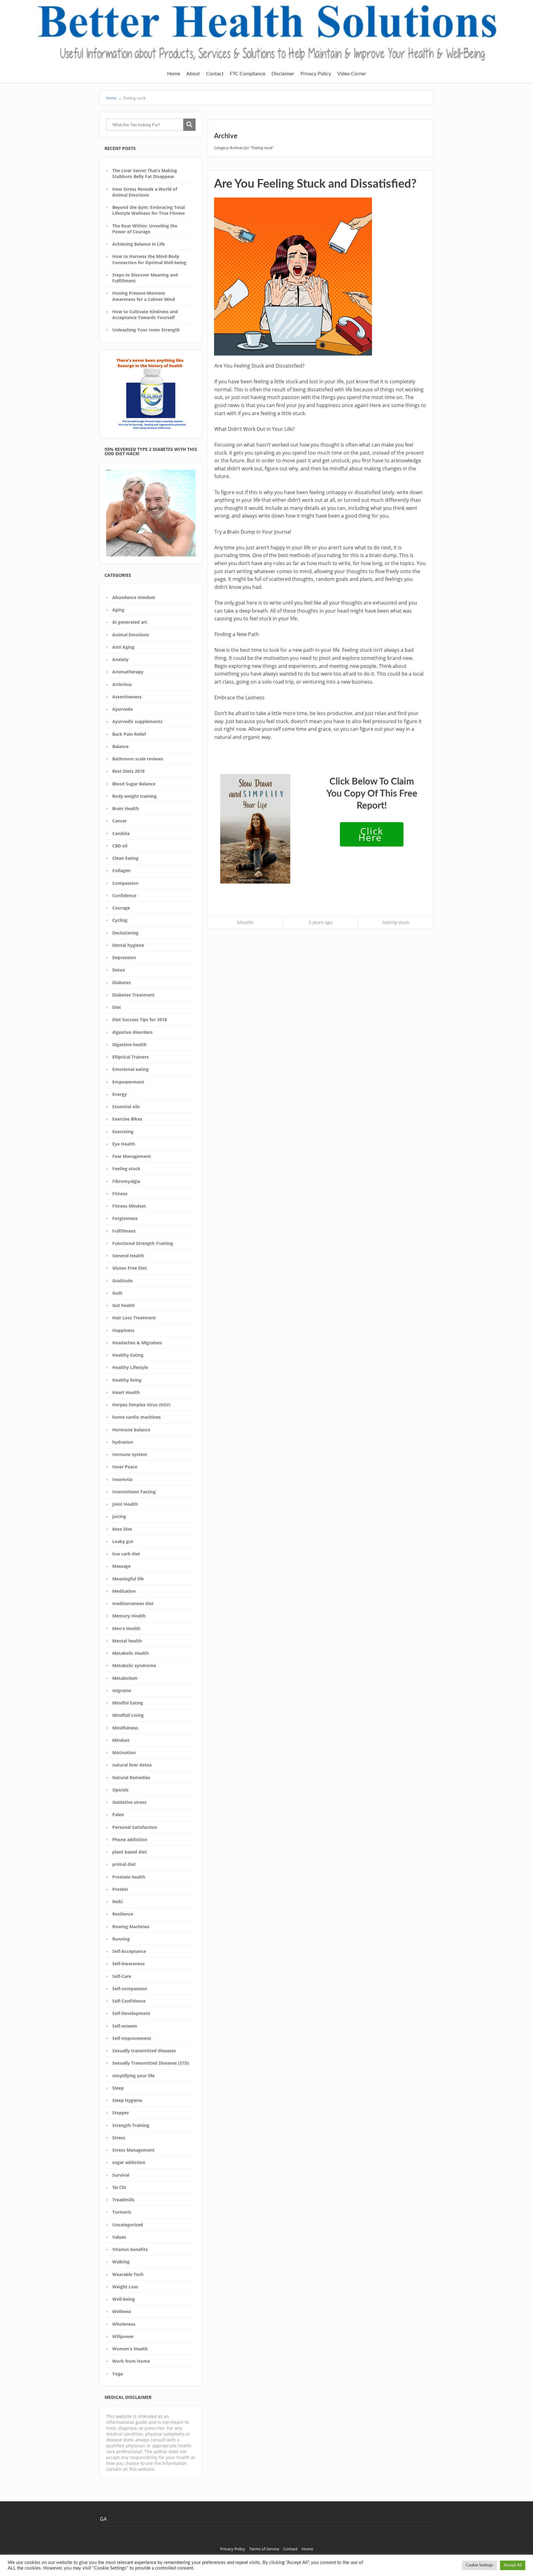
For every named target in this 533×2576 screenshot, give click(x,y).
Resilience (123, 1914)
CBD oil (120, 846)
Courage (121, 908)
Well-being (124, 2299)
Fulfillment (124, 1231)
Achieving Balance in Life (138, 244)
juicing (119, 1516)
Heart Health (126, 1392)
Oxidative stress (129, 1802)
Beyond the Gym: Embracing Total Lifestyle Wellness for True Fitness (149, 210)
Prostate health (129, 1877)
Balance (120, 746)
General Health (128, 1256)
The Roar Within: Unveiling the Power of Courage (145, 229)
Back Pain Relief (129, 734)
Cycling (120, 920)
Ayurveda (122, 709)
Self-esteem (125, 2026)
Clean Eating (125, 858)
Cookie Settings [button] (479, 2565)
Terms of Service (264, 2549)
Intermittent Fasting (134, 1492)
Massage (121, 1566)
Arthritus (122, 684)
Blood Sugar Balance (134, 784)
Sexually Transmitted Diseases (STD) (151, 2063)
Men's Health (126, 1628)
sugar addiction (129, 2162)
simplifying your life (133, 2076)
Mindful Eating (128, 1703)
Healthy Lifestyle (130, 1367)
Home (174, 74)
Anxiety (120, 659)
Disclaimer (283, 74)
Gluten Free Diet (130, 1268)
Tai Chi (119, 2187)
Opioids (120, 1790)
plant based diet (130, 1852)
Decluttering (125, 933)
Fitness (120, 1194)
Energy (120, 1094)
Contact (215, 74)
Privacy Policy (316, 74)
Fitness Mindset (129, 1206)
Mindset (121, 1740)
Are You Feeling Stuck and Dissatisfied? (315, 184)
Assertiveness (127, 697)
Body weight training (134, 796)
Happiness (123, 1330)
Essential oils (126, 1107)
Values (119, 2237)
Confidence (124, 895)
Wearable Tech (128, 2274)
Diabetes (122, 982)
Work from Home (131, 2361)
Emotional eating (130, 1069)
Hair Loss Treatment (134, 1318)
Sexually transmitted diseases (144, 2051)
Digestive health (129, 1045)
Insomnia (122, 1479)
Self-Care (122, 1976)
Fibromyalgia (126, 1181)
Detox (119, 970)
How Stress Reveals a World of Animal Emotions (145, 192)
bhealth (245, 922)
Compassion (125, 883)
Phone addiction (130, 1839)
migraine (122, 1690)
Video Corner (352, 74)
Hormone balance (131, 1430)
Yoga (118, 2374)
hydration (123, 1442)
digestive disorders (132, 1032)
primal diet (124, 1864)
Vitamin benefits (130, 2249)
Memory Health (129, 1616)
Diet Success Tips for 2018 (140, 1020)
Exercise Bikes (127, 1119)
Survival (121, 2175)
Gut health (124, 1305)
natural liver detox (132, 1765)
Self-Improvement (132, 2038)
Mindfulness (125, 1728)
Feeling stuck (126, 1169)
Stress (119, 2138)
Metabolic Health (130, 1653)
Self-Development (131, 2013)
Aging (118, 610)
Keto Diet (122, 1529)
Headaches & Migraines (137, 1343)
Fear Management (132, 1156)
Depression (124, 957)
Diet (117, 1007)
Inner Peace (125, 1467)
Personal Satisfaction (135, 1827)
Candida (121, 833)
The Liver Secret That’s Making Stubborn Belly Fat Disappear (145, 173)
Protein (120, 1889)
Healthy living (127, 1380)
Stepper (121, 2113)
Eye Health (124, 1144)
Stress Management (133, 2150)
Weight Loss (125, 2287)
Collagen (121, 870)
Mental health (127, 1641)
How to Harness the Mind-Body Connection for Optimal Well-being (149, 259)
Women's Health (130, 2349)
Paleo (118, 1814)
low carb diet (126, 1554)
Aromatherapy (128, 672)
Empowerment (128, 1082)
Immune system (130, 1454)
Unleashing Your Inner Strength (146, 330)
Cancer (120, 821)
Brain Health (126, 808)
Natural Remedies (131, 1777)
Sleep (118, 2088)
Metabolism (125, 1678)
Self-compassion (130, 1989)
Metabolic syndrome (134, 1665)
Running (121, 1939)
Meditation (124, 1591)
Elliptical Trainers (130, 1057)
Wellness (122, 2311)
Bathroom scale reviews (138, 759)
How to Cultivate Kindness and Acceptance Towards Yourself (145, 314)
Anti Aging (123, 647)
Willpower (123, 2336)
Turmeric (122, 2212)
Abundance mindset (134, 597)
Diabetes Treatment (133, 995)
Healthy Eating (128, 1355)
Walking (121, 2262)
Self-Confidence (129, 2001)
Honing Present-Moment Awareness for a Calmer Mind (144, 296)
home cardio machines (136, 1417)
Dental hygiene (128, 945)
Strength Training (131, 2125)
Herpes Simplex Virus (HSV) (141, 1405)
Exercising (123, 1132)
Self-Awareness (128, 1964)
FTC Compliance (248, 74)
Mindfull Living (128, 1715)
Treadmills (123, 2200)
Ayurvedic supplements (137, 721)
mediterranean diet (133, 1603)
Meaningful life (128, 1579)
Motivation (124, 1752)
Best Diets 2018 (128, 771)
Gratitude (122, 1281)
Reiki (118, 1902)
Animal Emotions (131, 635)
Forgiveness (125, 1218)
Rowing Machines (131, 1927)
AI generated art (130, 622)
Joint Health (125, 1504)
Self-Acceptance (129, 1951)
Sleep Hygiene (127, 2100)
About (193, 74)
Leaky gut (123, 1541)
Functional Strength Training (143, 1243)
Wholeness (124, 2324)
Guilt (117, 1293)
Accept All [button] (513, 2565)
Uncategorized (128, 2225)
